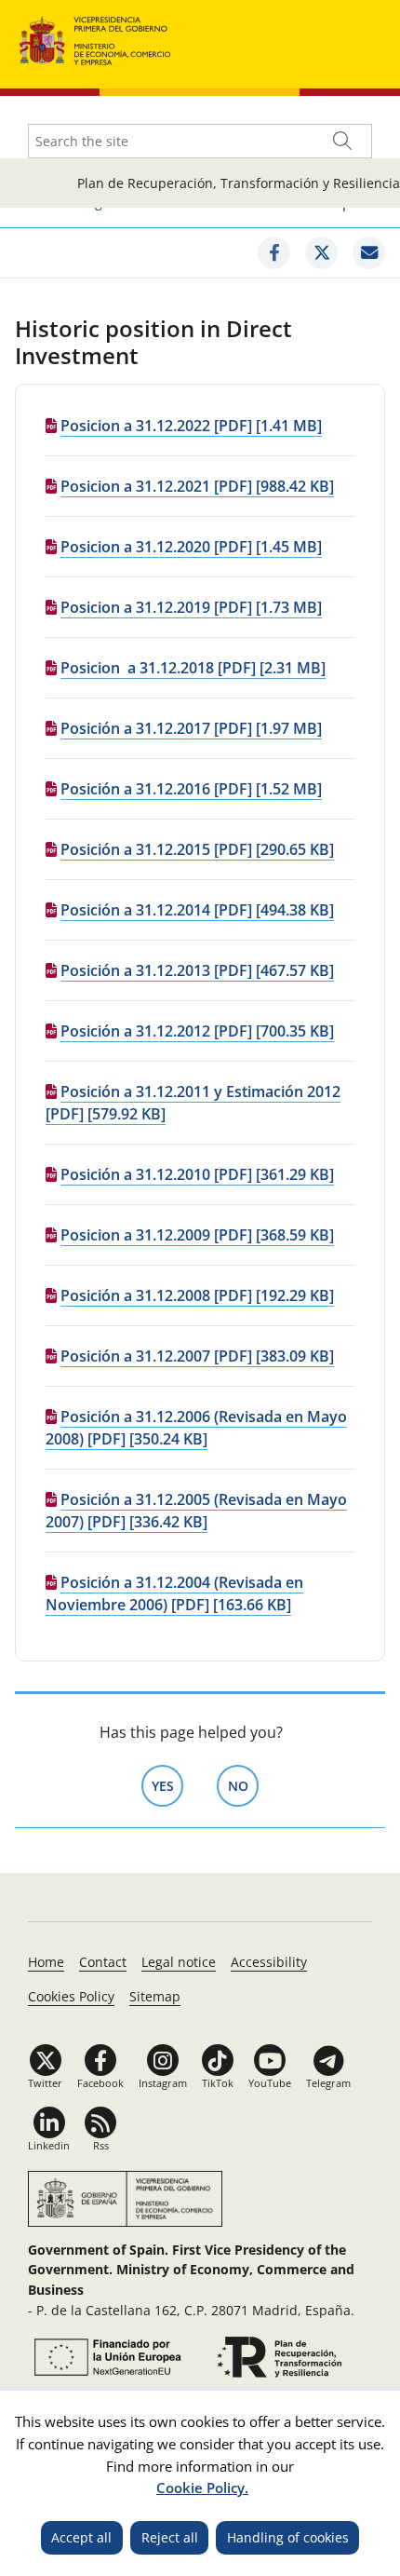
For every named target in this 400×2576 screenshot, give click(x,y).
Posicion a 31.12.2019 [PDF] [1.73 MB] (191, 607)
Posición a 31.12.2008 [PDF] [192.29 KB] (197, 1295)
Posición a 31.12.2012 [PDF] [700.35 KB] (197, 1031)
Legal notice (179, 1962)
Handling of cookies (288, 2537)
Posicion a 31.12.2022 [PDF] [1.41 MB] (191, 426)
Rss (101, 2145)
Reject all (170, 2537)
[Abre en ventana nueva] (105, 2357)
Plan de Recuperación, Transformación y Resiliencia (239, 183)
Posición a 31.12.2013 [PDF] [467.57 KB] (197, 970)
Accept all (81, 2537)
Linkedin (49, 2145)
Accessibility (269, 1962)
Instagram (163, 2083)
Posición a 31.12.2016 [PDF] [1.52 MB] (191, 789)
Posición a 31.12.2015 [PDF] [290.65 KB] (197, 849)
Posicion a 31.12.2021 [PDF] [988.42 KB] (197, 486)
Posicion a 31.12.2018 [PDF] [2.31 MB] (193, 668)
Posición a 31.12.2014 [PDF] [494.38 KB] (197, 910)
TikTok (218, 2083)
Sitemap (155, 1996)
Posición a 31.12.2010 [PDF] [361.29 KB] (197, 1174)
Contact (103, 1962)
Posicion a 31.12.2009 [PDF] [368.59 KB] (197, 1235)
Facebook (100, 2083)
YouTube (270, 2083)
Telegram (328, 2083)
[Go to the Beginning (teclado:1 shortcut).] (95, 39)
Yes (167, 1786)
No (243, 1786)
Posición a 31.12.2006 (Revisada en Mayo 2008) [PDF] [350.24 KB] (196, 1428)
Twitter (45, 2083)
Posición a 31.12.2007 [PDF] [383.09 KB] (197, 1356)
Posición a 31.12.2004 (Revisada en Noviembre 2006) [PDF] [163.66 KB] (174, 1593)
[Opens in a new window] (274, 253)
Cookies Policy (71, 1996)
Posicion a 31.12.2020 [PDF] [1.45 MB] (191, 547)
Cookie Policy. (202, 2488)
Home (46, 1962)
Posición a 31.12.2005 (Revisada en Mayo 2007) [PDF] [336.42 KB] (196, 1511)
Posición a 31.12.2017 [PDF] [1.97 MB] (191, 728)
